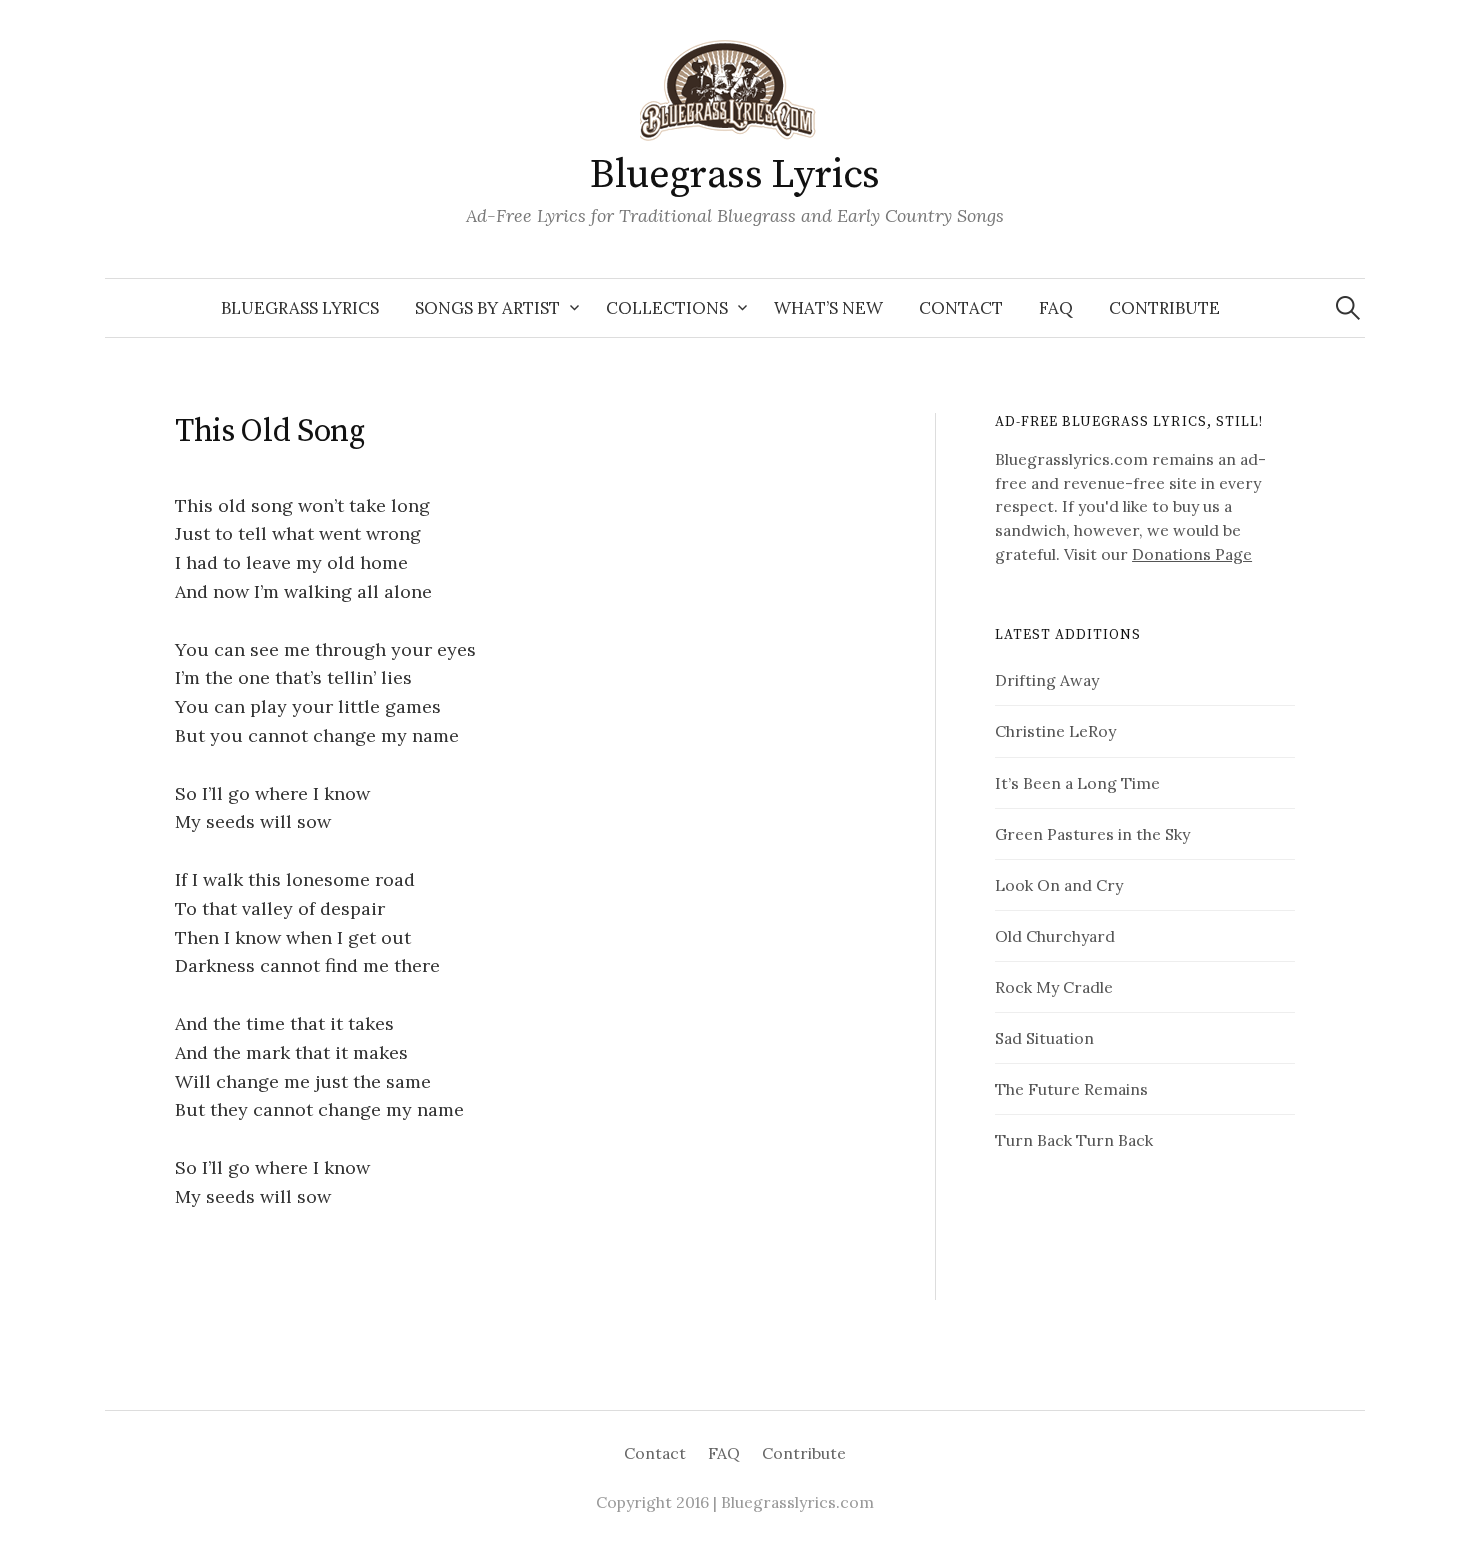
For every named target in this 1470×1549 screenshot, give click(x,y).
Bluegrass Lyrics (735, 175)
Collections (667, 308)
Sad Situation (1044, 1038)
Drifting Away (1047, 680)
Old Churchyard (1055, 936)
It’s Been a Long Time (1077, 783)
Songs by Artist (487, 308)
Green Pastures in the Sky (1092, 834)
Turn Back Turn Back (1074, 1140)
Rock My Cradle (1054, 987)
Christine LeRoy (1055, 731)
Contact (961, 308)
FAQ (1056, 308)
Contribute (1164, 308)
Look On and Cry (1059, 885)
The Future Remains (1071, 1089)
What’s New (828, 308)
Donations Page (1192, 554)
